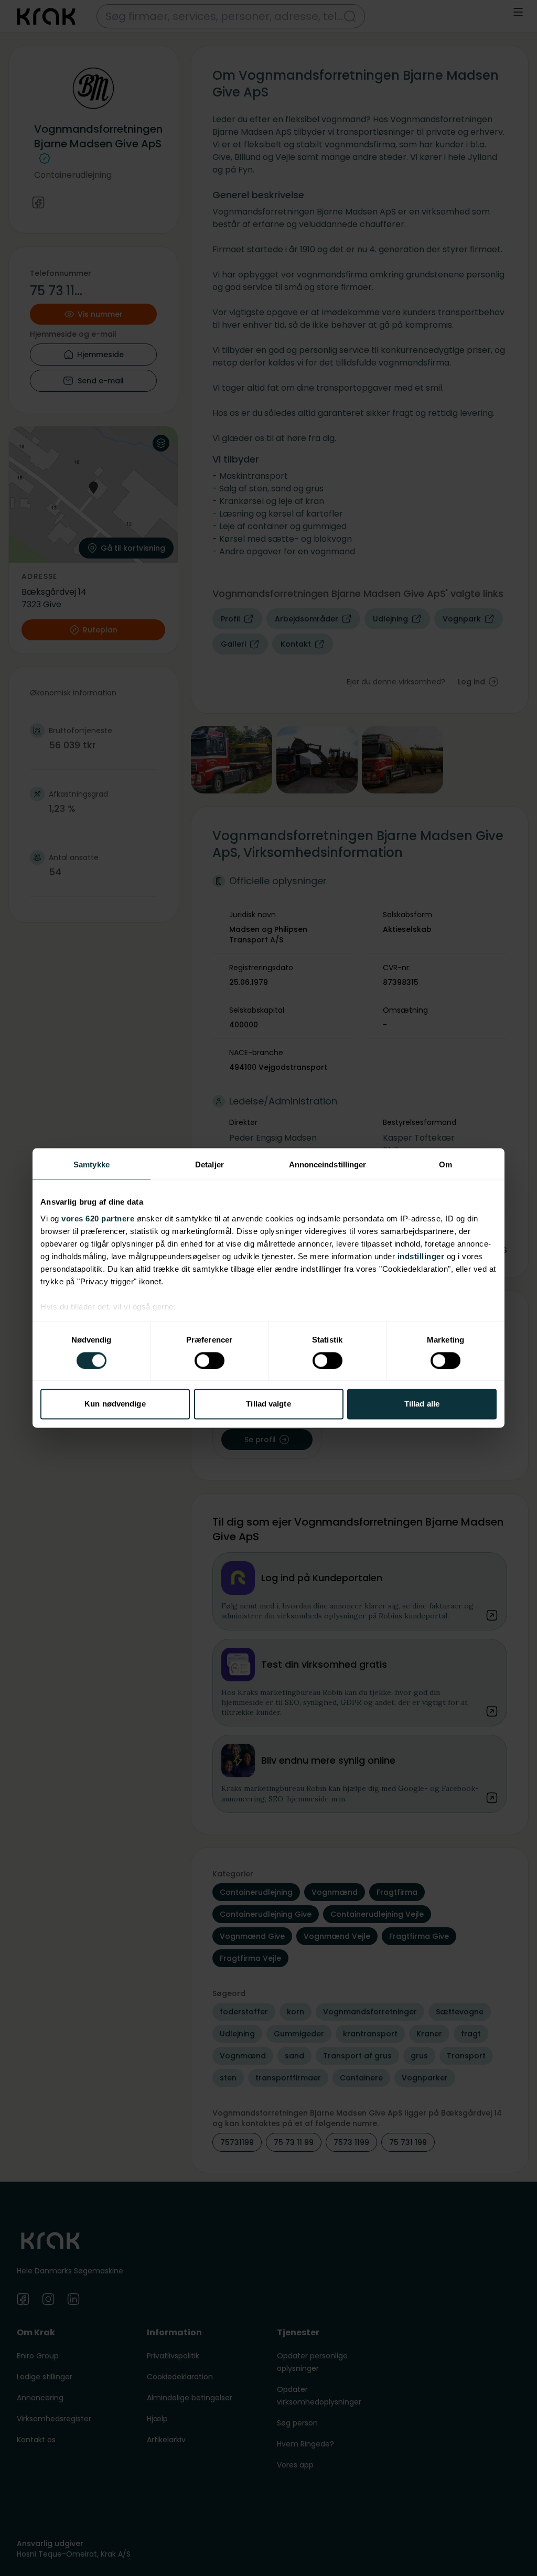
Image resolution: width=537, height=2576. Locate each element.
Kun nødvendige (115, 1404)
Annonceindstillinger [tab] (328, 1164)
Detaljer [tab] (210, 1164)
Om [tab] (445, 1164)
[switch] (210, 1360)
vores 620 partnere (98, 1219)
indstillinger (421, 1256)
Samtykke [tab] (92, 1164)
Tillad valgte (268, 1404)
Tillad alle (422, 1404)
